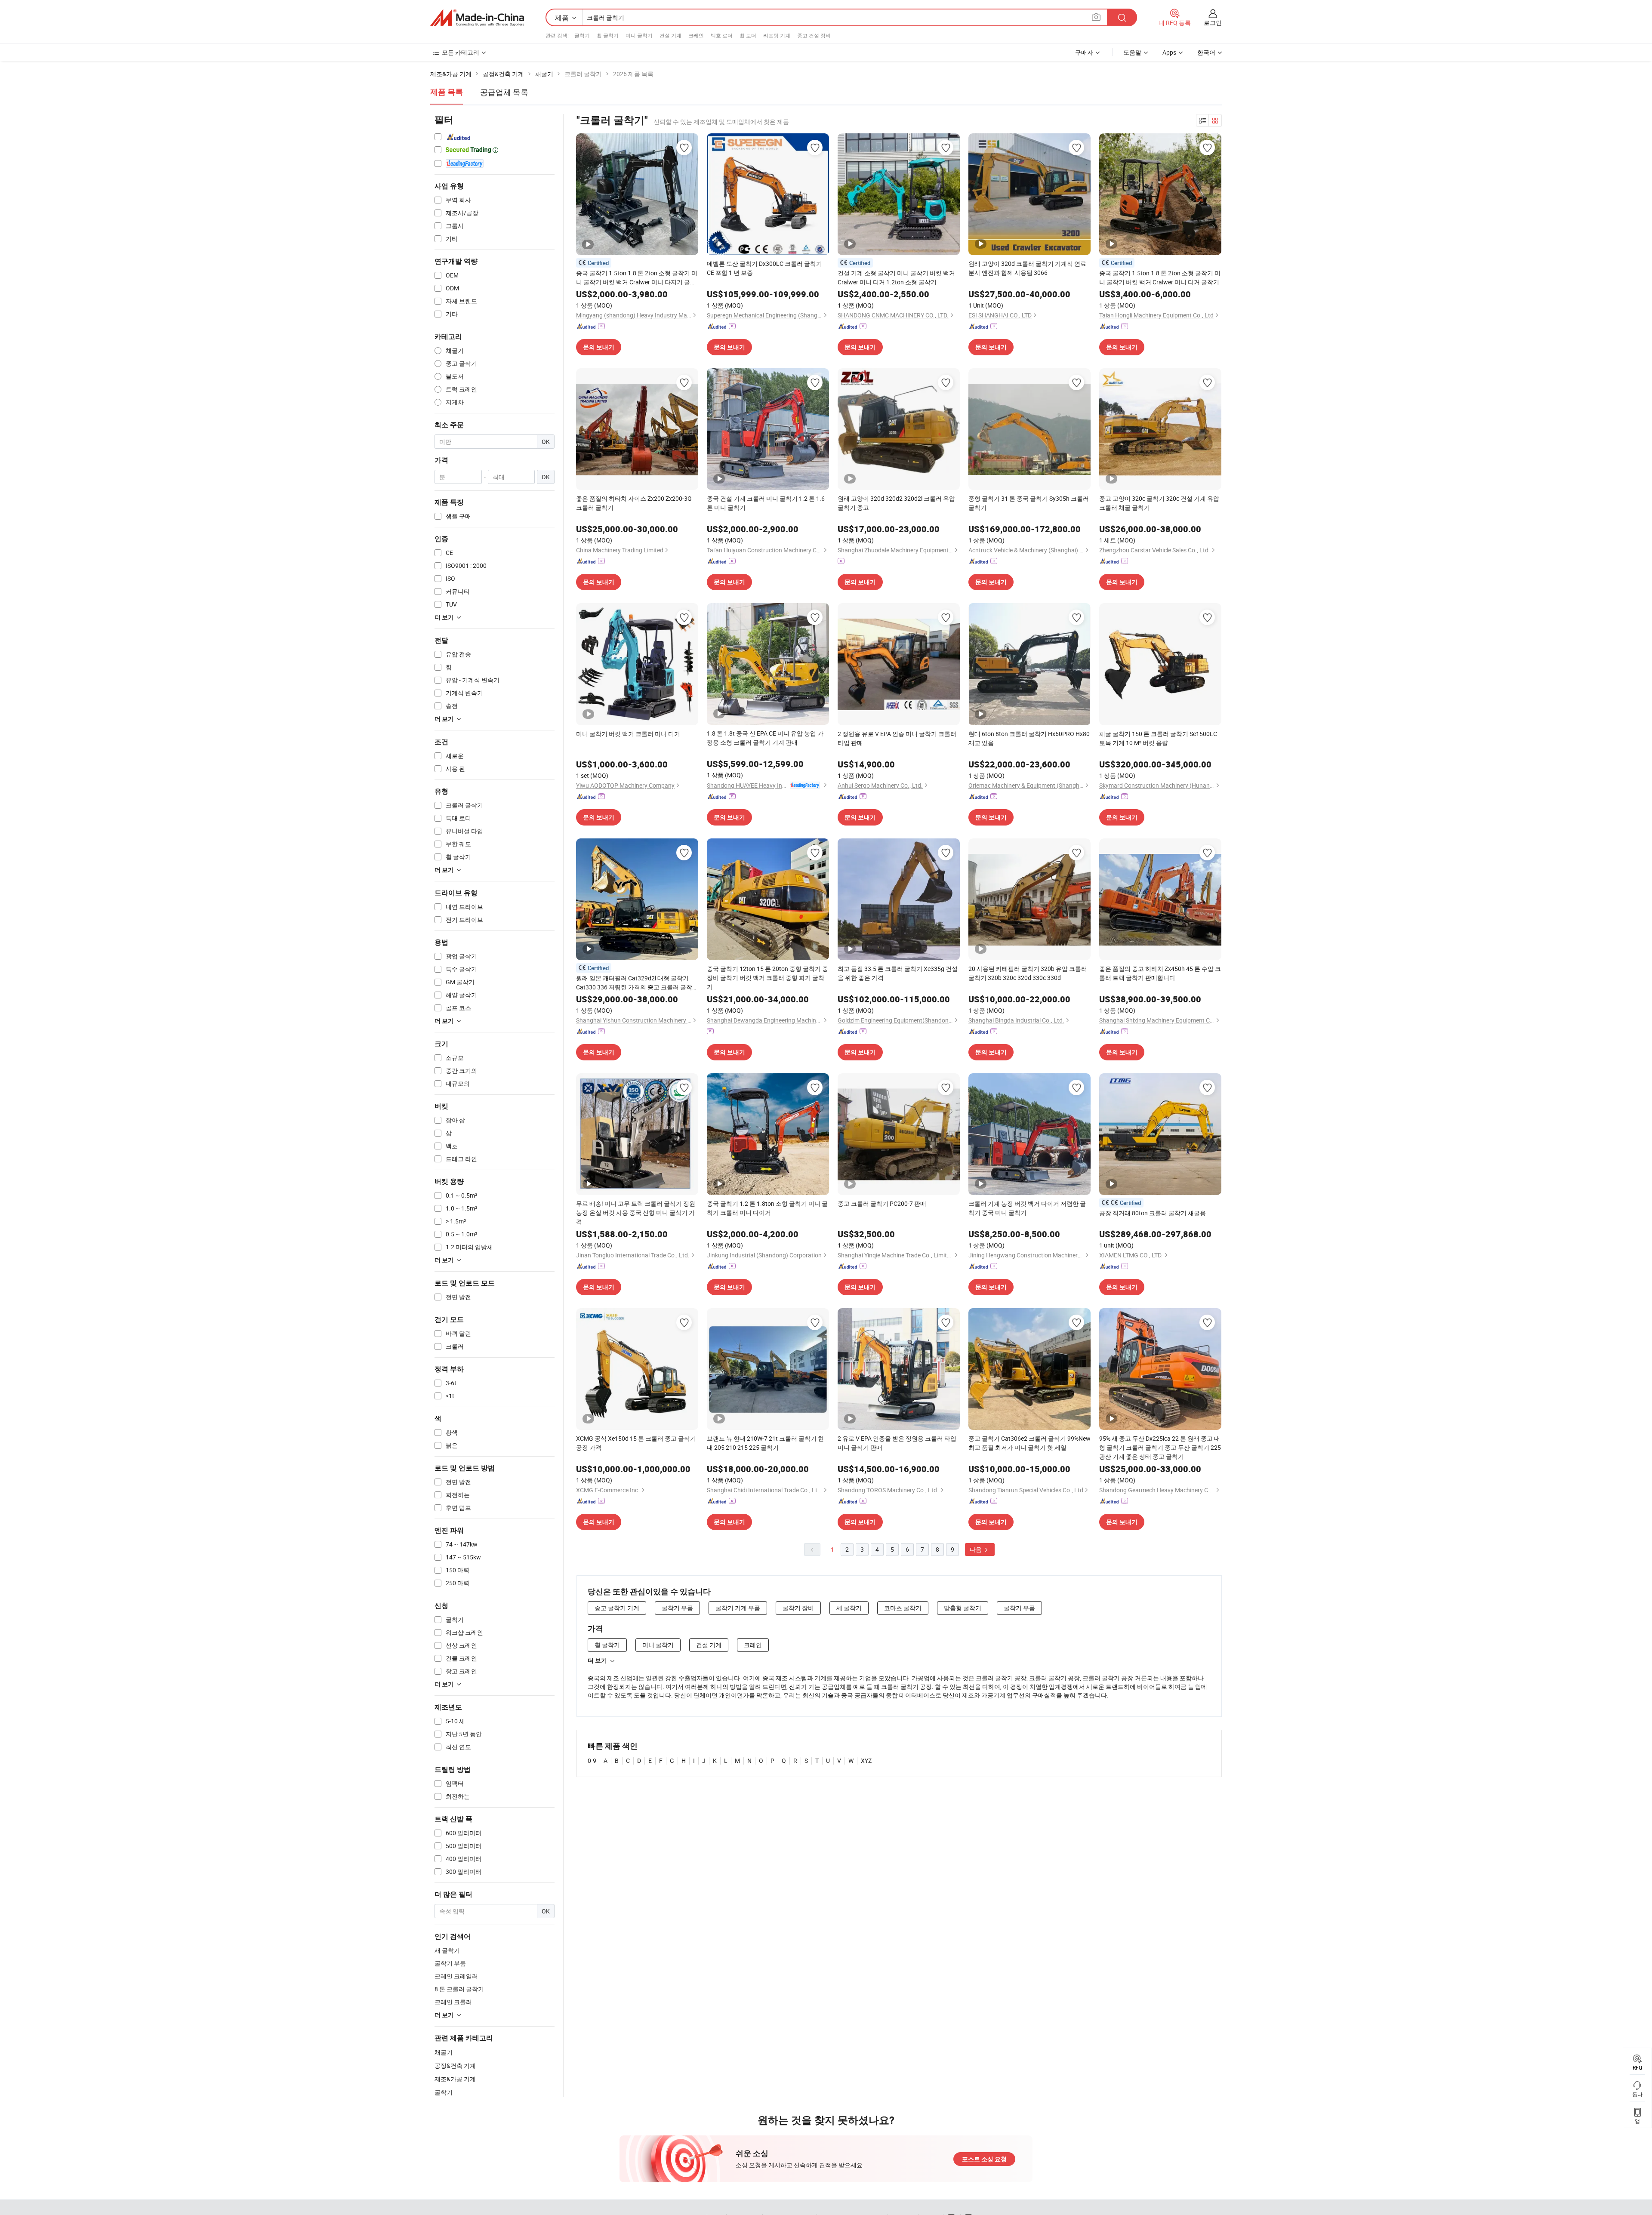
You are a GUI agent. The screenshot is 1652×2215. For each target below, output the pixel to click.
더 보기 (597, 1660)
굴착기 (582, 35)
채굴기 (444, 2052)
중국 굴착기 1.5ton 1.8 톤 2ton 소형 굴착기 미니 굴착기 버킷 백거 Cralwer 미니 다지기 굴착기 (637, 278)
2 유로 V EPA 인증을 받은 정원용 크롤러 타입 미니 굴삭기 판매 (897, 1443)
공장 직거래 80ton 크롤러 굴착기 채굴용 (1153, 1213)
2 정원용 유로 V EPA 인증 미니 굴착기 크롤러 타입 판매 (897, 738)
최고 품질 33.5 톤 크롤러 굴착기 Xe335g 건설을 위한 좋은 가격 (898, 973)
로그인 (1213, 23)
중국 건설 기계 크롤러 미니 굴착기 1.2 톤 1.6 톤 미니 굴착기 (766, 503)
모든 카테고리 (461, 52)
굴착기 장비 (798, 1608)
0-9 (592, 1761)
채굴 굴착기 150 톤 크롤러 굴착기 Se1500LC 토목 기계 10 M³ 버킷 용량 (1158, 738)
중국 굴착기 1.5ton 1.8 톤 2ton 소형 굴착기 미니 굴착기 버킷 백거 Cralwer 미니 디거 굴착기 (1160, 277)
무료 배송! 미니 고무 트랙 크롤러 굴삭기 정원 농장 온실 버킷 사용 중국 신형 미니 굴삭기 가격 (636, 1212)
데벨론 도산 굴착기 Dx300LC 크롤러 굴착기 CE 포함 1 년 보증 (764, 268)
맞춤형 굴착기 (963, 1608)
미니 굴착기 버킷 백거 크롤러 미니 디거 (628, 734)
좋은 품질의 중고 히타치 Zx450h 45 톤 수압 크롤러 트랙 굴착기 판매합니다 (1160, 973)
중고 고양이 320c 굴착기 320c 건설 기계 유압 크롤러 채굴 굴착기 (1159, 503)
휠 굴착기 (608, 35)
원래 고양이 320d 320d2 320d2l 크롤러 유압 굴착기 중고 (896, 503)
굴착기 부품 (677, 1608)
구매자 (1084, 52)
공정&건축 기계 (455, 2066)
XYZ (866, 1761)
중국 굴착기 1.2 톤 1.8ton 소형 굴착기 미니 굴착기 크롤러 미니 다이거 (767, 1208)
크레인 (696, 35)
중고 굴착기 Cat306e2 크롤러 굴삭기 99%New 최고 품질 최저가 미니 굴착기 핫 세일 (1029, 1443)
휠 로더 (748, 35)
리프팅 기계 (777, 35)
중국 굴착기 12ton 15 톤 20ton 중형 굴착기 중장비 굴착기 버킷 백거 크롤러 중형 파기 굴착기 (767, 978)
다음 (976, 1549)
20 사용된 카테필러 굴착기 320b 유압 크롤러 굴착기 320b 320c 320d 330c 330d (1028, 973)
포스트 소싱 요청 (984, 2159)
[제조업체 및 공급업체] (477, 18)
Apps (1169, 52)
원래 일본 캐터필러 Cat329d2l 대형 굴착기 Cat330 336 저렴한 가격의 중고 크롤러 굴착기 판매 (637, 983)
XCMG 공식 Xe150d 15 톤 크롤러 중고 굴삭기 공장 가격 (636, 1443)
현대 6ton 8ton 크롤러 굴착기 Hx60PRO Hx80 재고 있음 (1029, 738)
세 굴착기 (849, 1608)
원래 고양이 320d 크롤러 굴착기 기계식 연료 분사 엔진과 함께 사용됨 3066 (1027, 268)
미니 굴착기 (639, 35)
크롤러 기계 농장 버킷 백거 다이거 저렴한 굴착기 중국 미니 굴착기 (1027, 1208)
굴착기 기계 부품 (738, 1608)
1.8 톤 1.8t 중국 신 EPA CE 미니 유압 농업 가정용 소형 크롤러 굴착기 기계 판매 (765, 738)
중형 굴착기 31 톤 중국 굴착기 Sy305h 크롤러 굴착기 (1029, 503)
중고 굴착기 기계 (617, 1608)
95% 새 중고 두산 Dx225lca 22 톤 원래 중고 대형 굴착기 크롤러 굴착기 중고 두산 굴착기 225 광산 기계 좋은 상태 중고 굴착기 (1160, 1447)
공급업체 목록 (504, 92)
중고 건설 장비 (814, 35)
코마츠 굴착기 (903, 1608)
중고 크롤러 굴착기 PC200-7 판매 (882, 1203)
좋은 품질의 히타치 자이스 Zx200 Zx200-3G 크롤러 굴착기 (634, 503)
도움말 (1132, 52)
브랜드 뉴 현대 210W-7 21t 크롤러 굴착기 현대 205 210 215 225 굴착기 (765, 1443)
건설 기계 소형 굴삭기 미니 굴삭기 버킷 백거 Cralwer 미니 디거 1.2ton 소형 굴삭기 (896, 277)
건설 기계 (670, 35)
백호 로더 (722, 35)
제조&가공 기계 (455, 2079)
